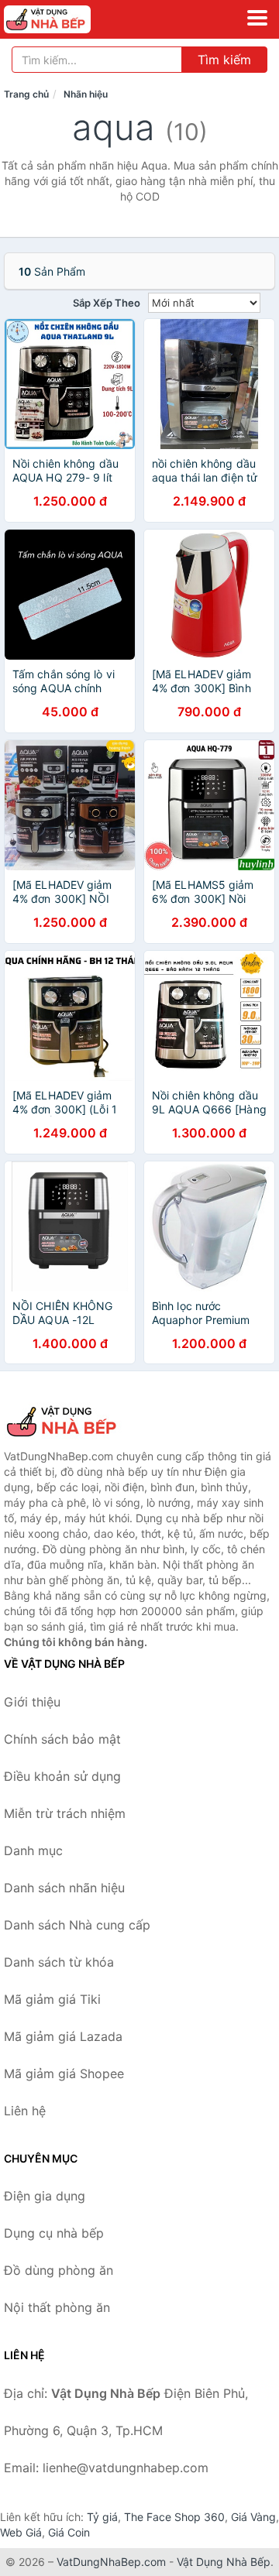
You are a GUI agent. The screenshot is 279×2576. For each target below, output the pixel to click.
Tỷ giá (102, 2517)
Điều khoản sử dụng (62, 1776)
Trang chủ (26, 94)
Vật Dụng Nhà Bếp (224, 2562)
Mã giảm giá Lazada (63, 2036)
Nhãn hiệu (86, 94)
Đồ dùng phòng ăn (59, 2270)
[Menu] (257, 18)
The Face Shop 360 (174, 2517)
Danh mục (33, 1851)
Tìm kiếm (224, 60)
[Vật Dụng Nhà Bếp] (81, 1422)
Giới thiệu (32, 1702)
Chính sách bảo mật (62, 1739)
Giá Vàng (253, 2517)
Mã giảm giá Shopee (64, 2073)
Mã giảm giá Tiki (52, 1999)
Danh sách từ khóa (59, 1962)
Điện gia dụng (45, 2196)
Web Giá (21, 2532)
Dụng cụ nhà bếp (54, 2233)
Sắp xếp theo (107, 303)
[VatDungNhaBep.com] (64, 19)
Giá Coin (69, 2532)
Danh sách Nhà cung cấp (77, 1925)
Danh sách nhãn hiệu (64, 1888)
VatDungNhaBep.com (111, 2562)
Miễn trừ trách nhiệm (65, 1813)
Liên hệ (25, 2111)
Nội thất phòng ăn (57, 2307)
